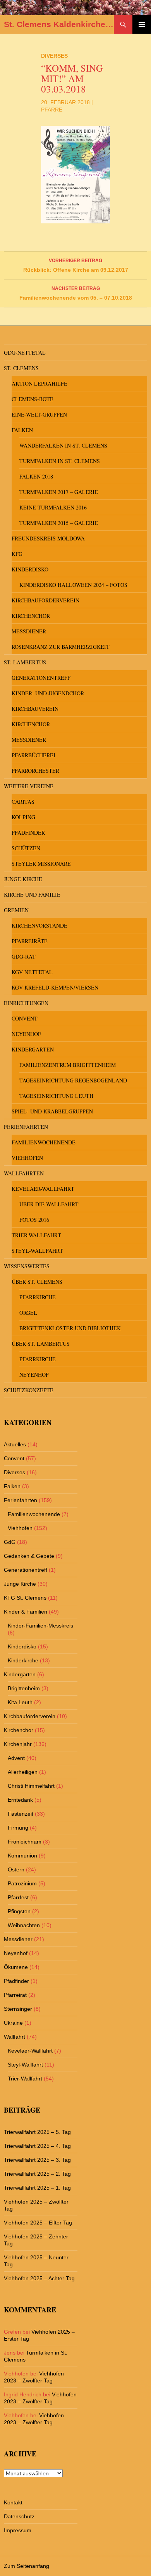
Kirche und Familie (32, 894)
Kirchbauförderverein (45, 600)
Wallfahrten (24, 1173)
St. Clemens (21, 368)
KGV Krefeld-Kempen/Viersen (55, 987)
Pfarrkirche (38, 1297)
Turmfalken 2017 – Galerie (59, 492)
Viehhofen (27, 1158)
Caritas (23, 802)
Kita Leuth (20, 1702)
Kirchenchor (31, 616)
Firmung (18, 1828)
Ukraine (13, 2023)
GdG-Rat (24, 956)
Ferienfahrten (26, 1127)
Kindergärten (33, 1049)
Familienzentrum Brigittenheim (68, 1065)
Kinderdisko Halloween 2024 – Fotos (73, 585)
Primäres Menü (142, 24)
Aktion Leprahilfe (39, 383)
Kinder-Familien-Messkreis (40, 1626)
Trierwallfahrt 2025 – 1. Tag (37, 2188)
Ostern (16, 1869)
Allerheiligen (23, 1772)
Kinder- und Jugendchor (48, 693)
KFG (17, 554)
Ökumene (16, 1967)
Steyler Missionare (41, 864)
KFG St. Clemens (25, 1598)
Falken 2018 (36, 476)
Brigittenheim (24, 1688)
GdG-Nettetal (25, 352)
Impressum (18, 2530)
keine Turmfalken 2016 (53, 507)
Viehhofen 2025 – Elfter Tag (38, 2223)
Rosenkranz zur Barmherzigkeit (61, 647)
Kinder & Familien (26, 1612)
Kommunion (22, 1856)
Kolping (23, 817)
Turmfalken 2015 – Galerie (59, 523)
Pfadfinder (28, 833)
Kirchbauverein (35, 709)
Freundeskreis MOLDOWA (48, 538)
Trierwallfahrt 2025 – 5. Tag (37, 2132)
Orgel (28, 1313)
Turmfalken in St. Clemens (60, 461)
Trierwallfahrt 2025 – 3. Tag (37, 2160)
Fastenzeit (21, 1814)
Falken (22, 430)
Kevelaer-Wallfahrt (43, 1189)
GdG (10, 1542)
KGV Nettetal (32, 972)
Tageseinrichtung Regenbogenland (73, 1080)
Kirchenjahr (18, 1744)
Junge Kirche (23, 879)
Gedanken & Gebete (29, 1556)
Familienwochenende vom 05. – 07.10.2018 (76, 293)
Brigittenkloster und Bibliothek (70, 1328)
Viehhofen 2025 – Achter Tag (39, 2278)
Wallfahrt (15, 2037)
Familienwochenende (44, 1142)
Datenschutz (19, 2516)
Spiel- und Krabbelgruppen (52, 1111)
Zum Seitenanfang (27, 2566)
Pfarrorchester (35, 771)
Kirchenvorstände (39, 925)
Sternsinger (18, 2009)
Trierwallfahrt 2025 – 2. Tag (37, 2174)
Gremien (16, 910)
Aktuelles (15, 1444)
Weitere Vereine (29, 786)
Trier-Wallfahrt (36, 1235)
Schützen (26, 848)
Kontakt (13, 2502)
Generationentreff (41, 678)
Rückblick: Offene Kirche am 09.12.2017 (76, 265)
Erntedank (20, 1800)
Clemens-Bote (33, 399)
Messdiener (29, 631)
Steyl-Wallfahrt (37, 1251)
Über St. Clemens (37, 1282)
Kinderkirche (23, 1660)
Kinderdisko (30, 569)
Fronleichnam (25, 1842)
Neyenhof (26, 1034)
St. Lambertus (25, 662)
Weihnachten (24, 1925)
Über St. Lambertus (41, 1344)
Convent (25, 1018)
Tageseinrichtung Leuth (56, 1096)
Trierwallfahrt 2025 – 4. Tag (37, 2146)
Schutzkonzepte (29, 1390)
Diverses (54, 56)
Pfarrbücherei (33, 755)
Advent (16, 1758)
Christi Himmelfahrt (31, 1786)
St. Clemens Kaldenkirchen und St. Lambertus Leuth (59, 24)
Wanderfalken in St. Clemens (63, 445)
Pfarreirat (15, 1995)
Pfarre (52, 110)
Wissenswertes (27, 1266)
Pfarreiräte (30, 941)
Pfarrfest (18, 1897)
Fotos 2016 (34, 1220)
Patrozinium (22, 1883)
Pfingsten (19, 1911)
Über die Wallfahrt (49, 1204)
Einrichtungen (26, 1003)
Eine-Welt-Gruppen (39, 414)
